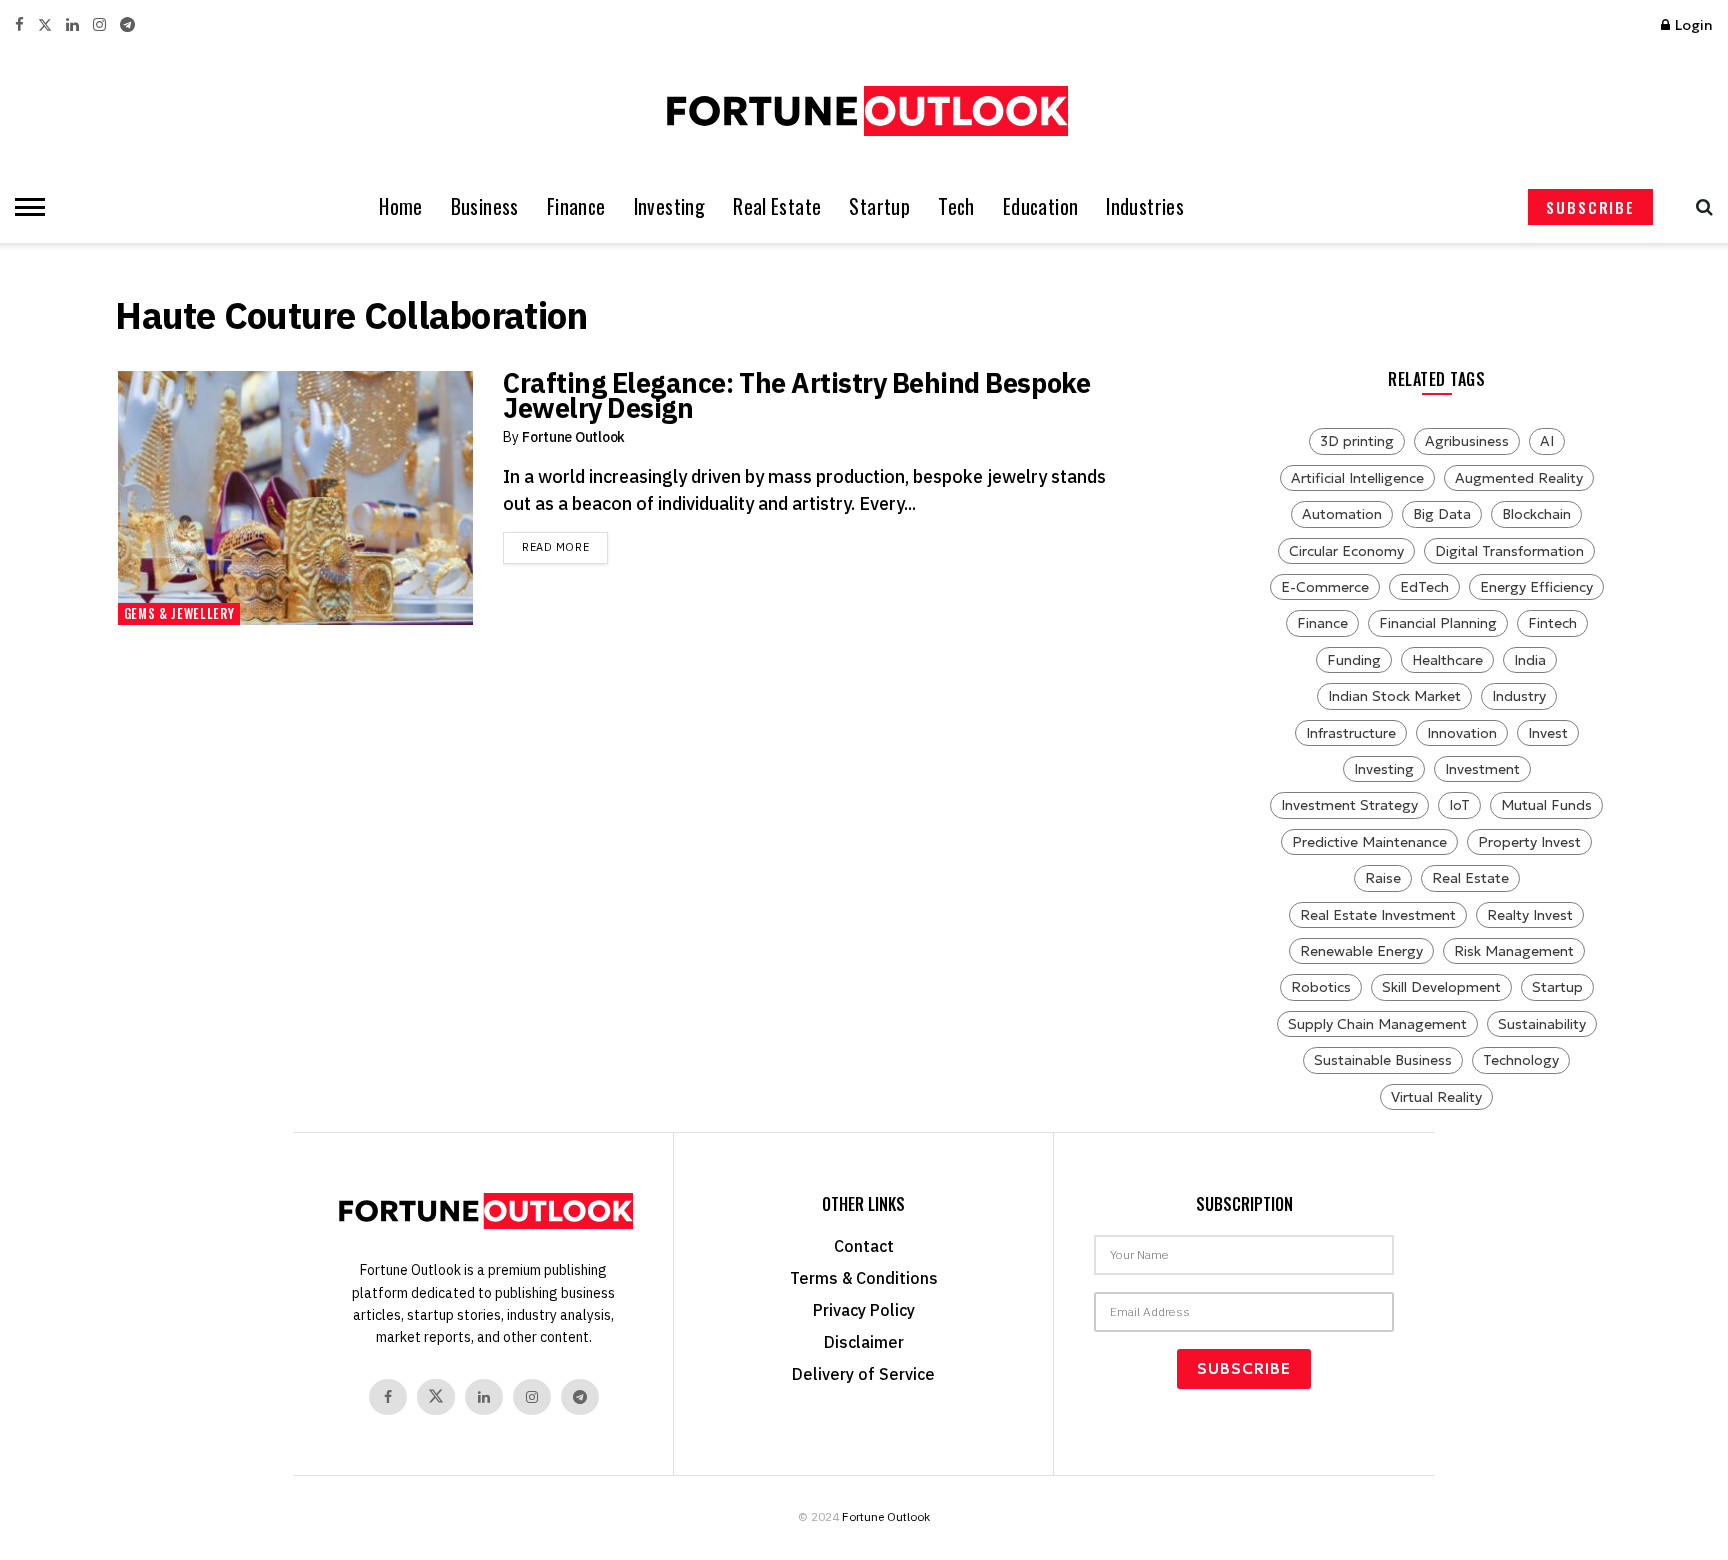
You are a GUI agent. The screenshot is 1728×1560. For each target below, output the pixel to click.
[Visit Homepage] (863, 111)
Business (485, 206)
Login (1692, 25)
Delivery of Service (863, 1374)
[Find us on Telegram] (127, 25)
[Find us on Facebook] (19, 25)
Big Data (1442, 514)
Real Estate (777, 206)
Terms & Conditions (864, 1278)
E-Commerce (1325, 587)
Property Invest (1529, 842)
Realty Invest (1530, 915)
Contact (864, 1246)
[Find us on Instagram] (99, 25)
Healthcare (1447, 660)
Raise (1383, 878)
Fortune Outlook (573, 437)
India (1530, 660)
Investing (670, 206)
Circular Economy (1346, 551)
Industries (1145, 206)
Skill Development (1441, 987)
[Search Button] (1699, 207)
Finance (576, 206)
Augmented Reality (1519, 478)
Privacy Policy (864, 1310)
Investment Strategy (1349, 805)
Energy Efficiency (1536, 587)
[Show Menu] (25, 207)
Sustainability (1542, 1024)
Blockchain (1536, 514)
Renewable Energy (1361, 951)
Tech (956, 206)
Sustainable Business (1383, 1060)
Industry (1519, 696)
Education (1041, 206)
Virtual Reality (1436, 1097)
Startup (879, 206)
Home (401, 206)
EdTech (1424, 587)
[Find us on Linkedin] (484, 1397)
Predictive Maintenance (1369, 842)
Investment (1482, 769)
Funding (1354, 660)
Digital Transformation (1509, 551)
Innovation (1462, 733)
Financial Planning (1438, 623)
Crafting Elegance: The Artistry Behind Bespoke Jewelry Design (796, 395)
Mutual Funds (1546, 805)
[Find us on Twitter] (45, 25)
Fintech (1552, 623)
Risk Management (1514, 951)
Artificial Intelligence (1357, 478)
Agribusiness (1467, 441)
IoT (1459, 805)
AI (1547, 441)
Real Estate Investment (1378, 915)
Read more (565, 546)
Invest (1548, 733)
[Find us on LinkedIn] (72, 25)
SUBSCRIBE (1590, 207)
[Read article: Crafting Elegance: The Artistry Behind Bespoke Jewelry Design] (295, 498)
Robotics (1321, 987)
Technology (1521, 1060)
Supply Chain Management (1377, 1024)
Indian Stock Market (1394, 696)
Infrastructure (1351, 733)
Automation (1342, 514)
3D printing (1357, 441)
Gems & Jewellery (179, 613)
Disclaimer (864, 1342)
